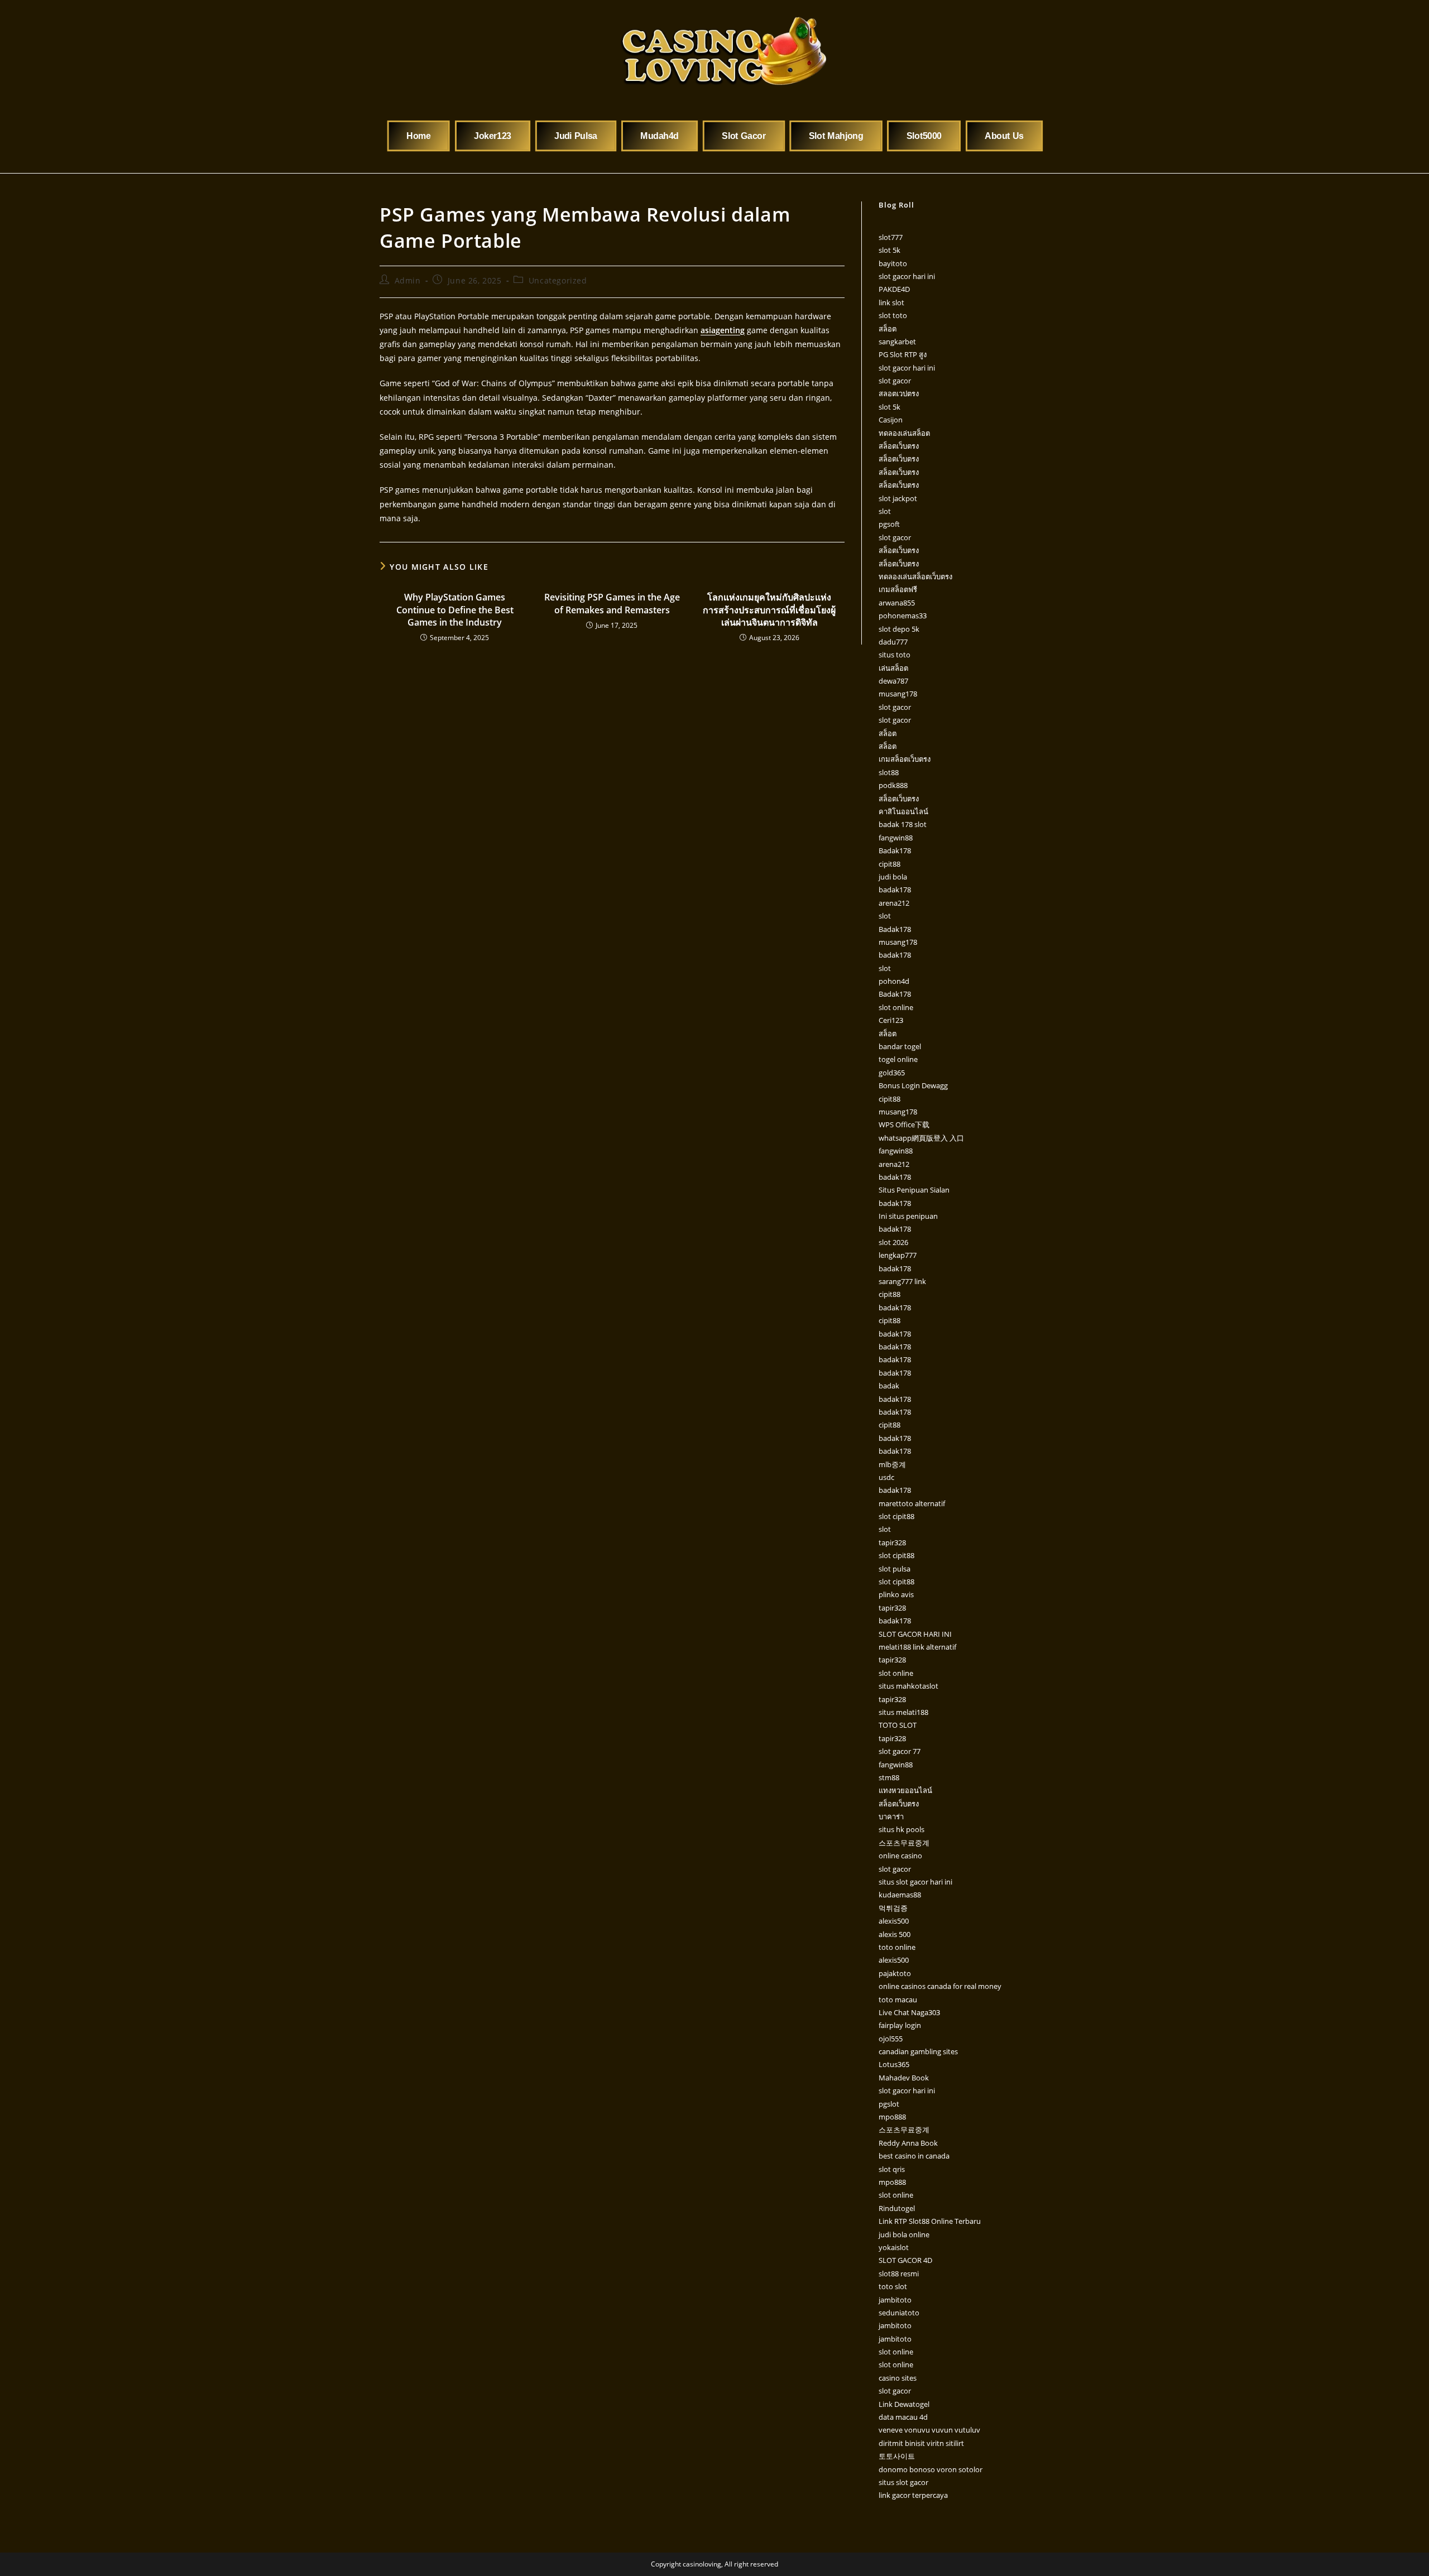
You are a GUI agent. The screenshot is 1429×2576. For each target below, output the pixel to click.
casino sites (898, 2378)
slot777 (891, 237)
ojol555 (891, 2039)
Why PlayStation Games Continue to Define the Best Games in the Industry (455, 610)
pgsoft (889, 524)
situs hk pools (901, 1829)
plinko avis (896, 1594)
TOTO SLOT (898, 1725)
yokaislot (894, 2247)
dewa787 (893, 681)
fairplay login (900, 2025)
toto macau (898, 2000)
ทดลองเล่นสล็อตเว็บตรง (915, 576)
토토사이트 (897, 2456)
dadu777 (893, 642)
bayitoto (893, 263)
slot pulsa (895, 1569)
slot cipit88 (896, 1516)
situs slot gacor (903, 2482)
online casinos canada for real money (940, 1986)
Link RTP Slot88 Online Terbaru (930, 2221)
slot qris (892, 2169)
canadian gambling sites (918, 2051)
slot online (896, 1007)
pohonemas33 (903, 616)
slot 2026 (893, 1242)
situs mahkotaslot (908, 1686)
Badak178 (895, 850)
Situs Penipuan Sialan (914, 1190)
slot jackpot (898, 498)
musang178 (898, 694)
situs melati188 (903, 1712)
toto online (897, 1947)
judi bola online (904, 2234)
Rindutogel (897, 2208)
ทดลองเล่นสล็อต (904, 433)
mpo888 (892, 2117)
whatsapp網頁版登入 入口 (921, 1138)
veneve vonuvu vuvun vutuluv (929, 2430)
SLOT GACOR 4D (905, 2260)
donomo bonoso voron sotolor (931, 2469)
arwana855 (897, 603)
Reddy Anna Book (908, 2143)
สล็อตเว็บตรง (899, 446)
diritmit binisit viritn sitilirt (921, 2443)
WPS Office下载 (904, 1124)
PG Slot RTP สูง (903, 354)
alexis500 (894, 1921)
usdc (886, 1477)
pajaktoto (895, 1973)
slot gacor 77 (900, 1751)
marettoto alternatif (912, 1503)
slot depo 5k (899, 629)
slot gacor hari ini (907, 276)
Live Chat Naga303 (909, 2012)
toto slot (893, 2286)
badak (889, 1386)
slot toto (893, 315)
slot (885, 511)
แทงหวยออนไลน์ (905, 1790)
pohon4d (894, 981)
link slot (891, 302)
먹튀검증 (893, 1908)
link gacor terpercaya (913, 2495)
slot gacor (895, 381)
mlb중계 (892, 1464)
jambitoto (895, 2300)
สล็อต (888, 329)
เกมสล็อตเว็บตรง (905, 759)
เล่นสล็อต (893, 668)
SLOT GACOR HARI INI (915, 1634)
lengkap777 (898, 1255)
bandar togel (900, 1046)
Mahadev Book (904, 2078)
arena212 (894, 903)
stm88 (889, 1777)
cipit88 (889, 864)
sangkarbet (897, 342)
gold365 (892, 1073)
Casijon (891, 420)
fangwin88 (896, 838)
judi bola (893, 877)
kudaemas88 (900, 1895)
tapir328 (892, 1542)
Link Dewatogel (904, 2404)
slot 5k (889, 250)
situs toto (895, 655)
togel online (898, 1059)
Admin (408, 280)
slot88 (889, 772)
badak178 (895, 890)
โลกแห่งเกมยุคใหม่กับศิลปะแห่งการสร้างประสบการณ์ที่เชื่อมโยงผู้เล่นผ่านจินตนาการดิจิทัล (769, 610)
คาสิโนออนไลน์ (903, 811)
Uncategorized (558, 280)
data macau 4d (903, 2417)
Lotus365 (894, 2064)
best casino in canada (914, 2156)
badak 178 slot (903, 824)
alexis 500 (895, 1934)
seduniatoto (899, 2313)
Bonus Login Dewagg (913, 1085)
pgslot (889, 2104)
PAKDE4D (894, 289)
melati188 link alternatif (917, 1647)
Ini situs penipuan (908, 1216)
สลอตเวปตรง (899, 393)
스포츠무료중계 (904, 1843)
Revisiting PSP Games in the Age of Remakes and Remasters (612, 603)
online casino (900, 1856)
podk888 (893, 785)
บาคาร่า (891, 1816)
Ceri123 (891, 1020)
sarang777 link (902, 1281)
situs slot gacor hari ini (915, 1882)
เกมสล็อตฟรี (898, 589)
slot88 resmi (899, 2274)
